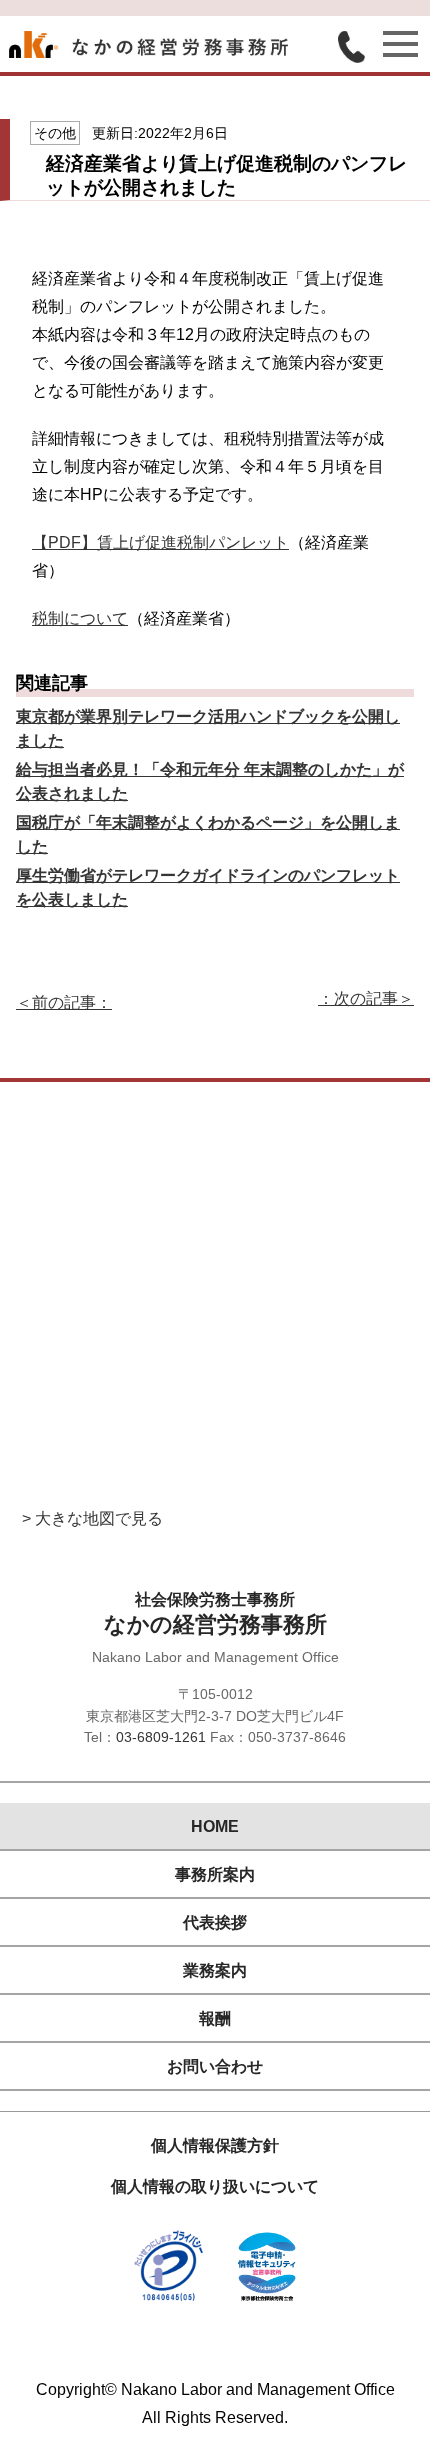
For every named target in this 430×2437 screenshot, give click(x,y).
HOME (215, 1826)
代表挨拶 (215, 1922)
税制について (80, 618)
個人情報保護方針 (215, 2145)
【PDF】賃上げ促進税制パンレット (160, 542)
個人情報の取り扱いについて (215, 2186)
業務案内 (215, 1970)
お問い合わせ (215, 2066)
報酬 (215, 2018)
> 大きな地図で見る (92, 1518)
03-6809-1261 (161, 1737)
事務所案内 (215, 1874)
